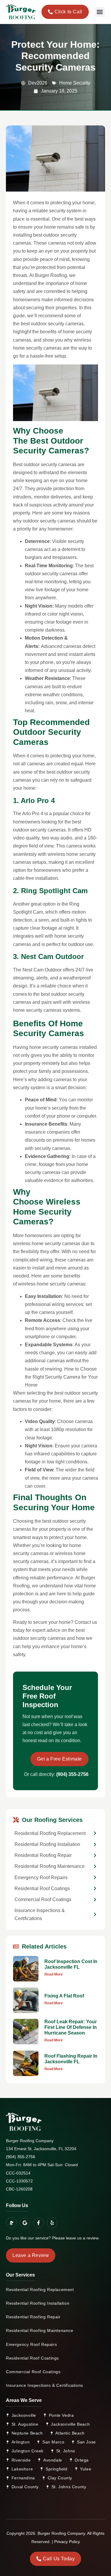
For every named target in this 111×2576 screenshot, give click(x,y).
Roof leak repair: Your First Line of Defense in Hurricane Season (71, 2027)
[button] (100, 12)
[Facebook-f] (38, 2223)
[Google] (25, 2223)
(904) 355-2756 (72, 1774)
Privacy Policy (67, 2542)
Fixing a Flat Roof (64, 1996)
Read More (54, 1974)
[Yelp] (52, 2223)
